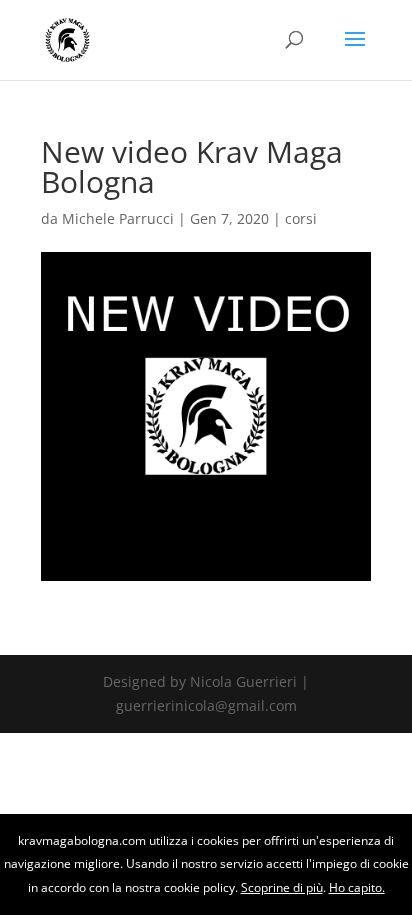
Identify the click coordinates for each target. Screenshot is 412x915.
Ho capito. (357, 887)
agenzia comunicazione (6, 825)
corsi (301, 218)
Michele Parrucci (118, 218)
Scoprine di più (282, 887)
